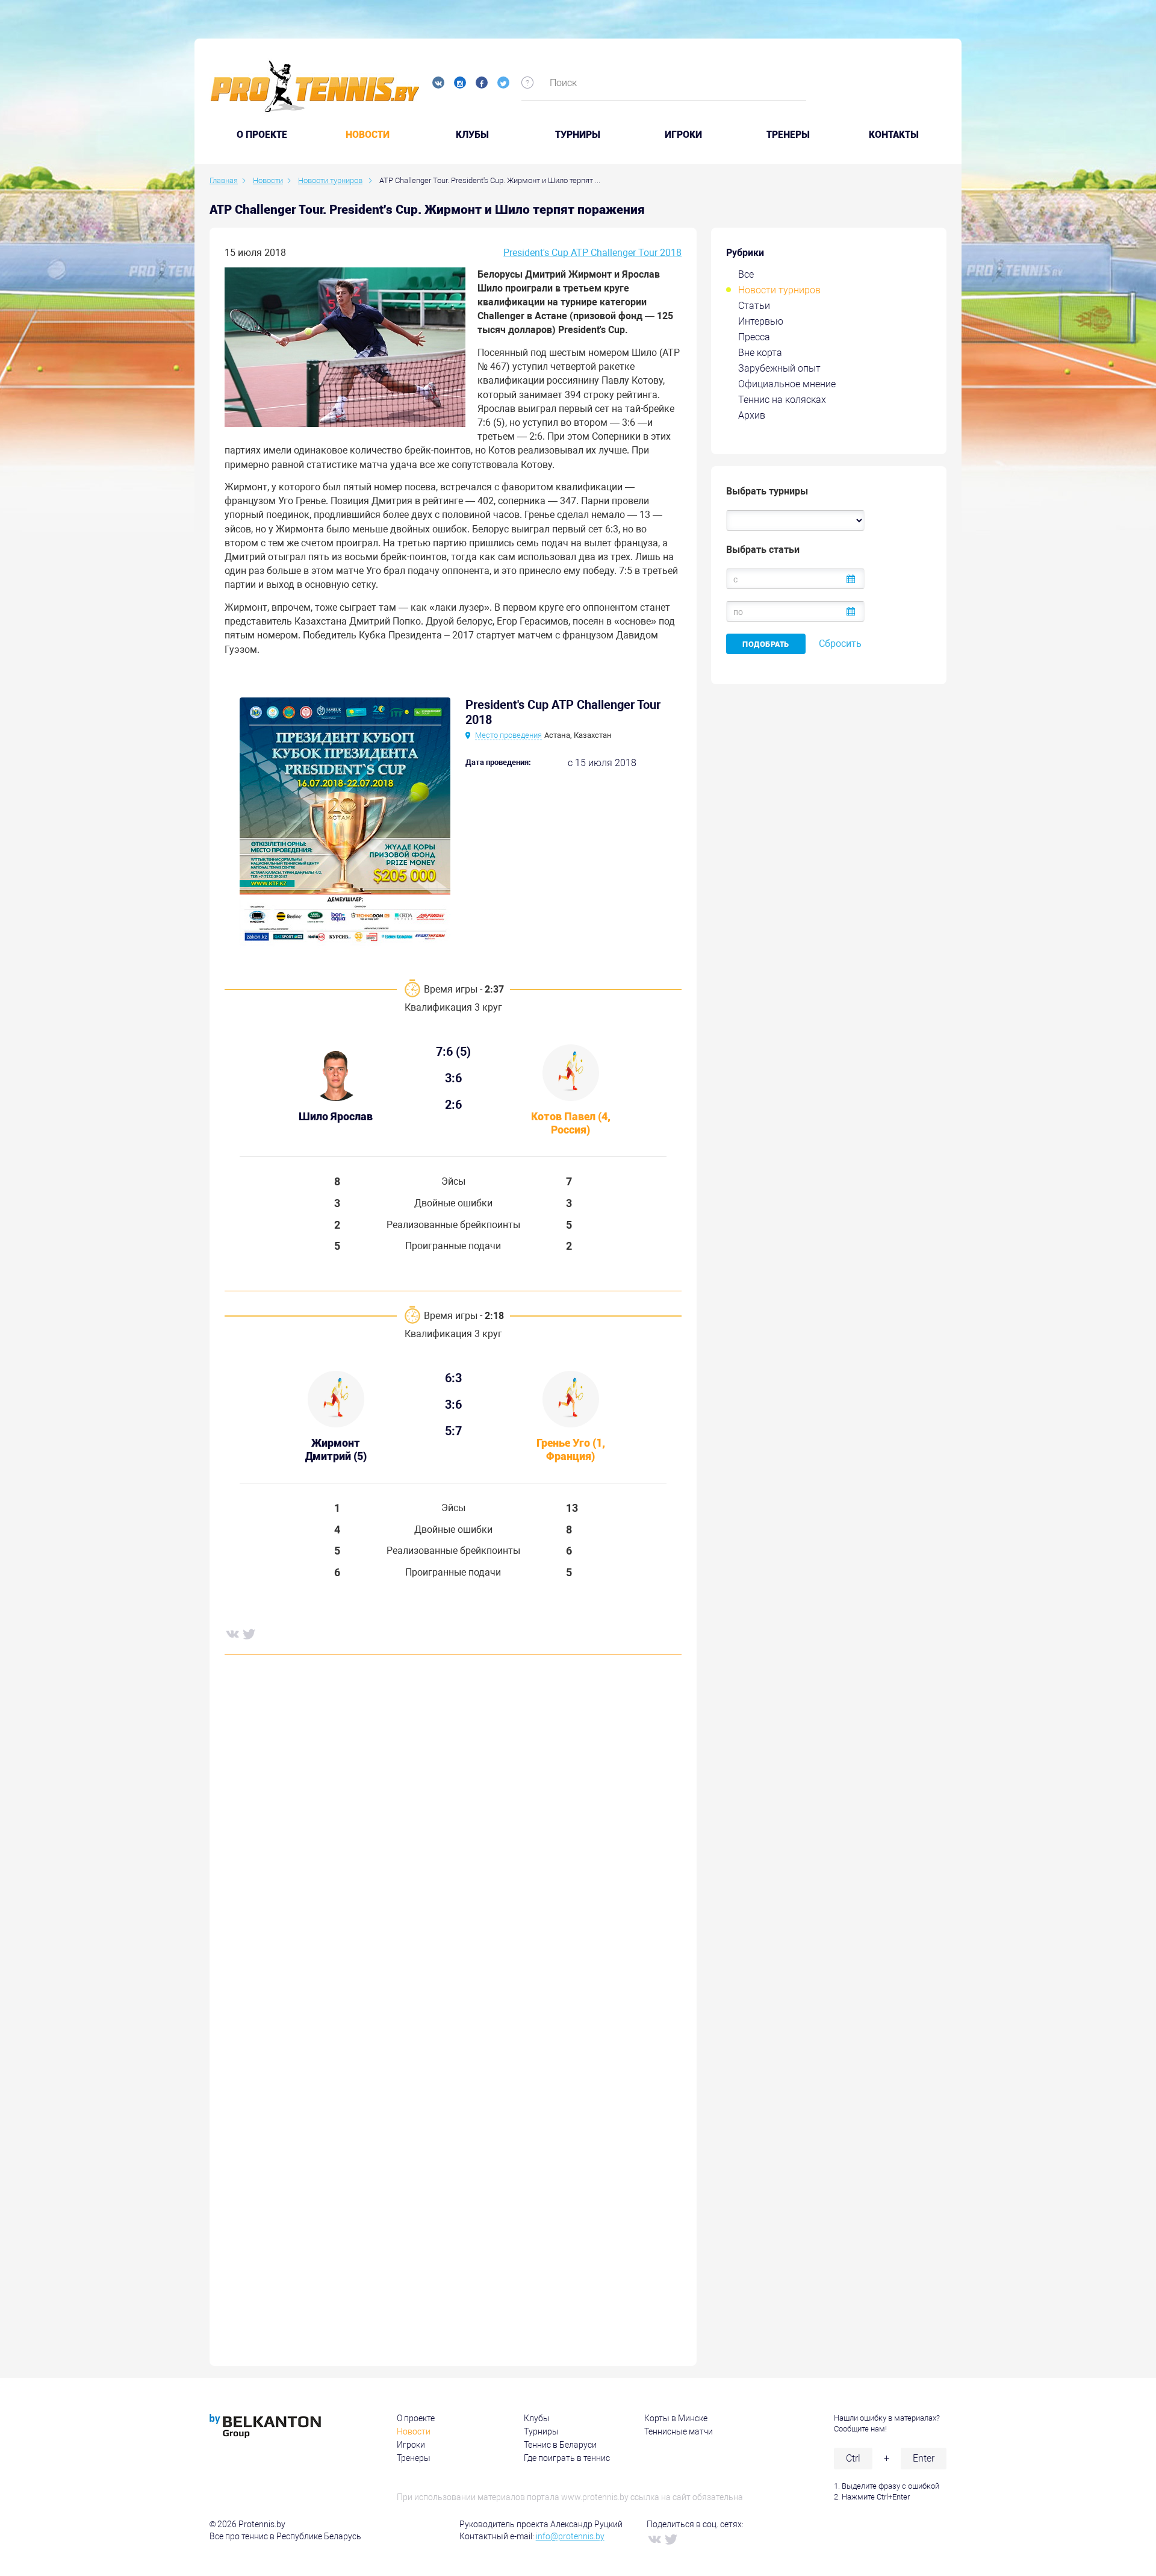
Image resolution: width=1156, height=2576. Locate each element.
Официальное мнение (787, 384)
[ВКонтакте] (232, 1633)
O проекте (262, 135)
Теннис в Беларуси (560, 2445)
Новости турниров (779, 290)
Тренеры (788, 135)
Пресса (754, 337)
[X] (249, 1633)
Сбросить (840, 644)
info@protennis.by (570, 2536)
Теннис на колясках (782, 400)
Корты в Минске (676, 2418)
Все (746, 274)
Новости (368, 135)
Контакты (894, 135)
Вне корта (760, 353)
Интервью (761, 321)
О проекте (416, 2418)
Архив (752, 415)
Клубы (472, 135)
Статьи (754, 306)
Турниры (578, 135)
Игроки (683, 135)
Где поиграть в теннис (567, 2458)
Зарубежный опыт (779, 368)
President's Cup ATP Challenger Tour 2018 (592, 253)
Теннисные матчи (679, 2431)
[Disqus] (453, 1847)
